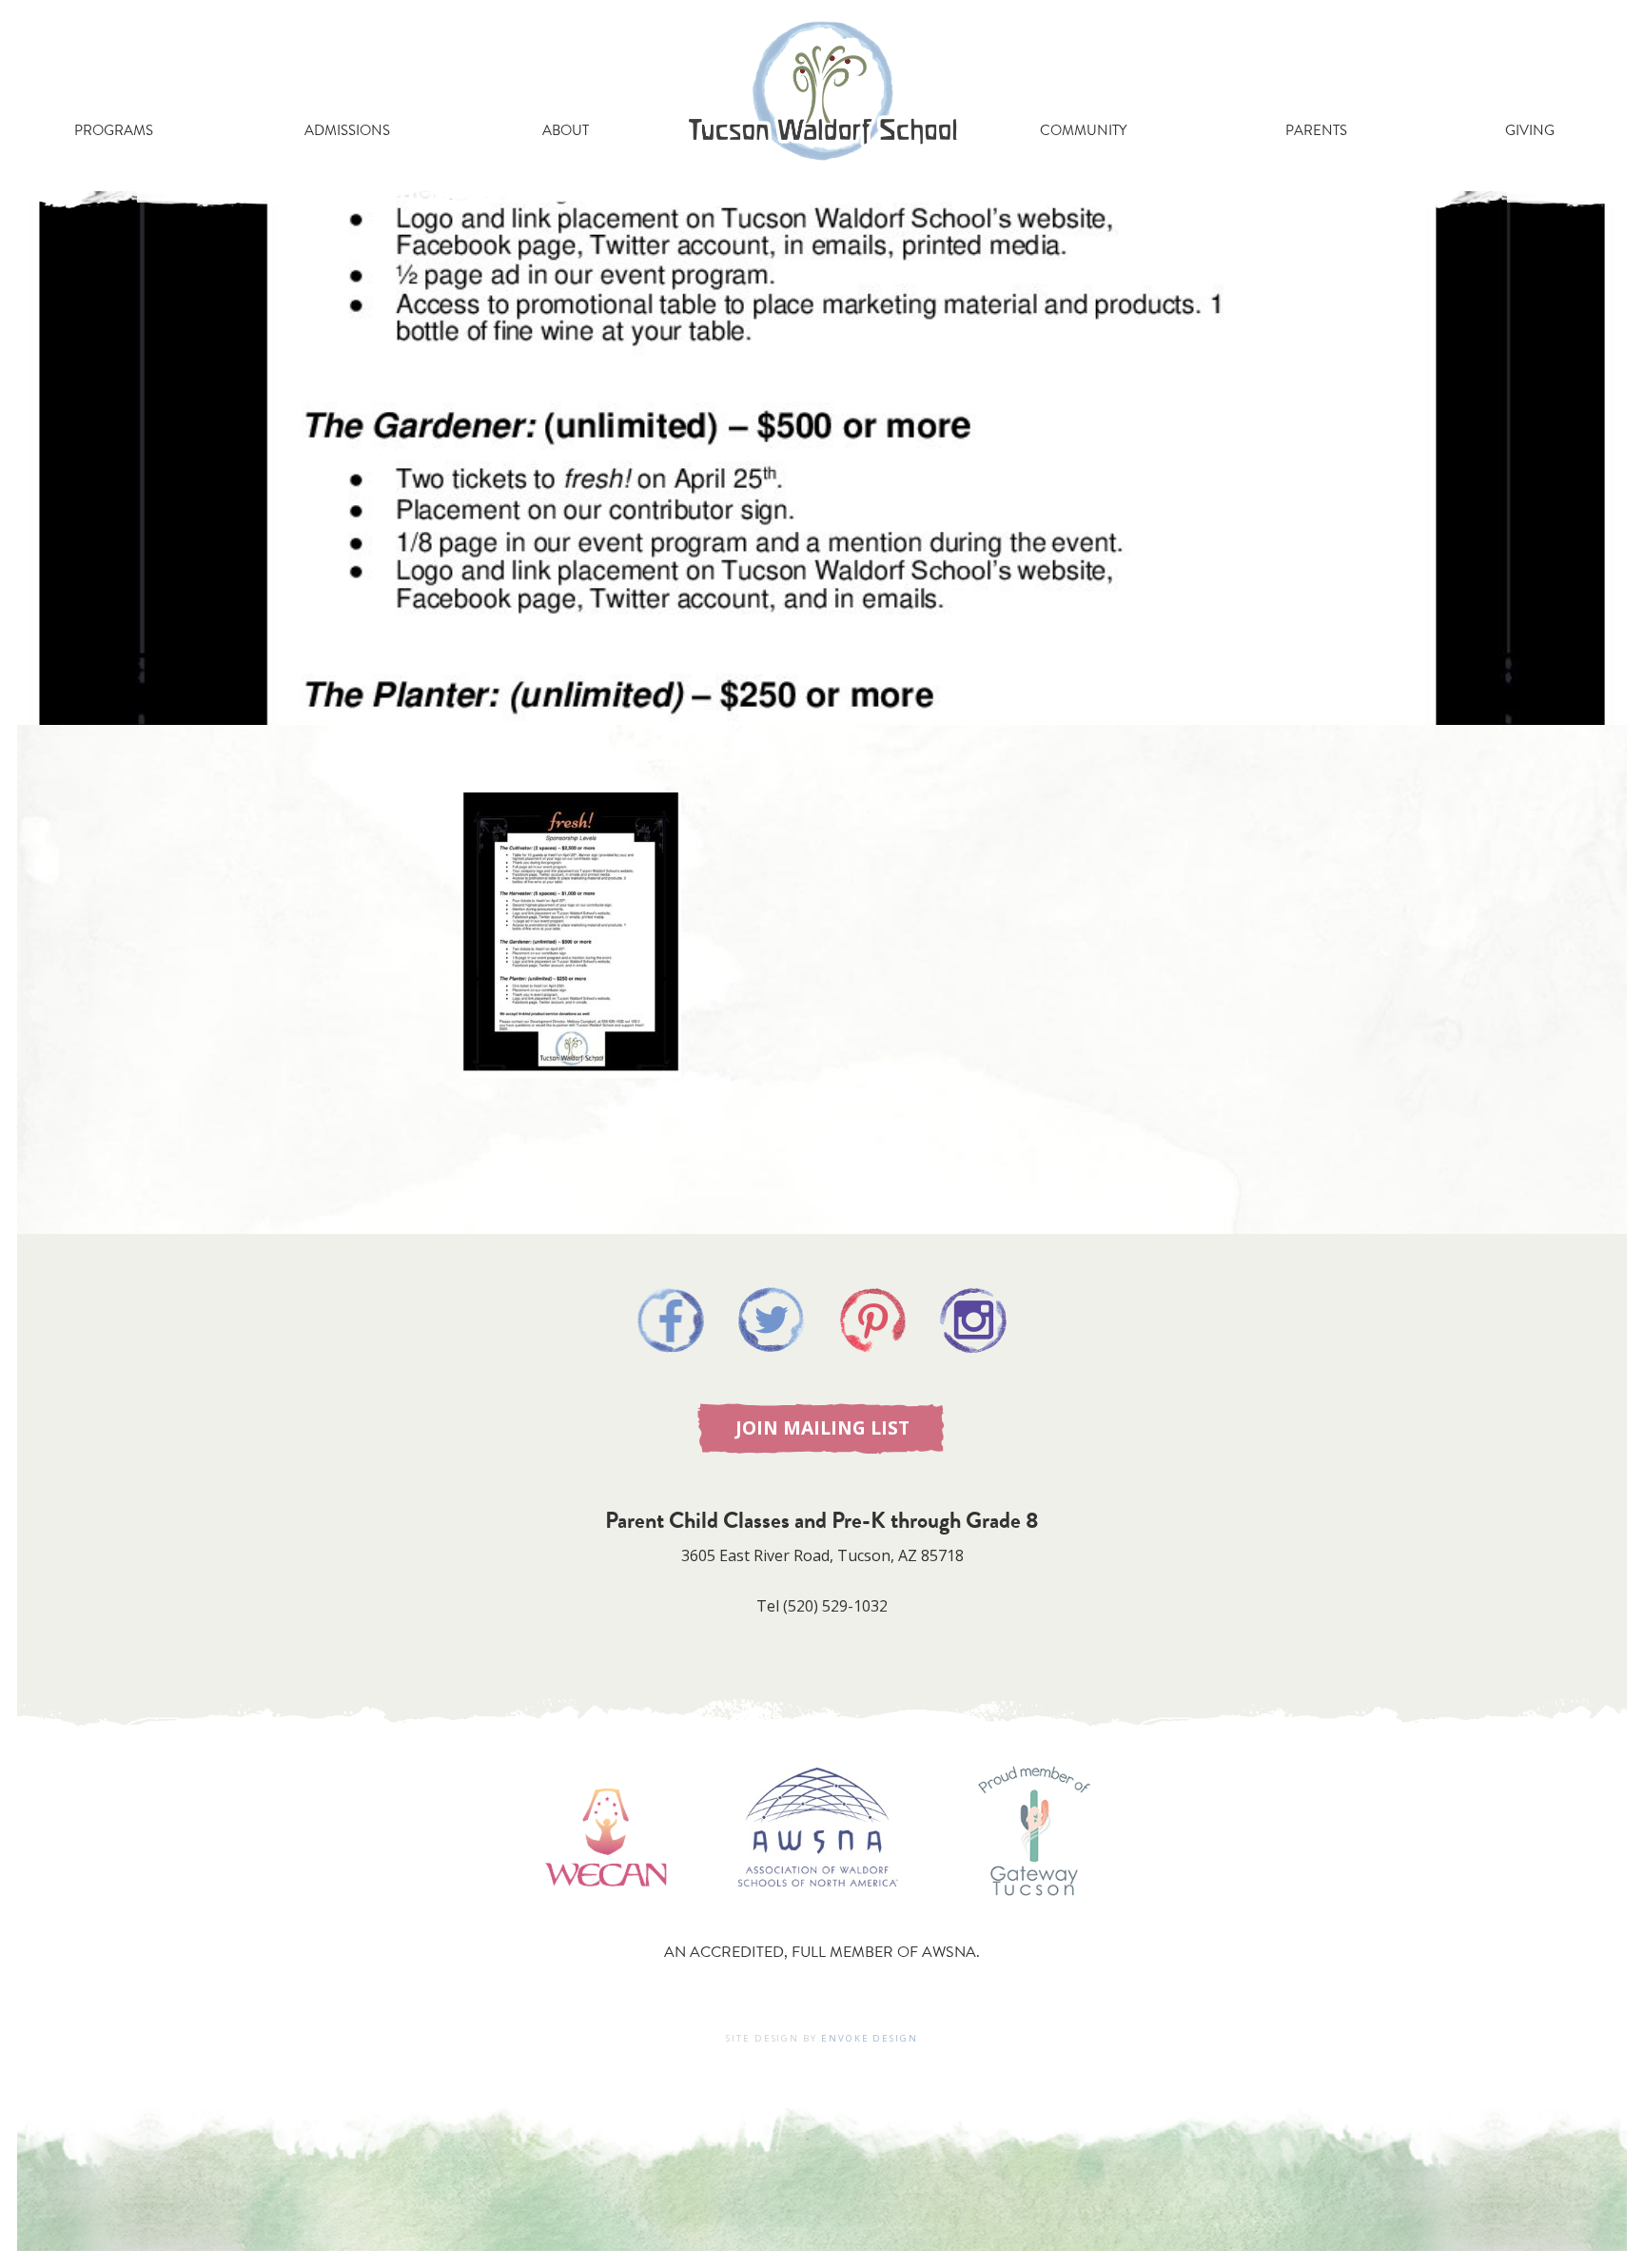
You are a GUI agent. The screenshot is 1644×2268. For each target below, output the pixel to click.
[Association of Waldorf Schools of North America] (818, 1914)
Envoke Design (870, 2038)
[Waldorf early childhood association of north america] (606, 1914)
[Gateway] (1034, 1914)
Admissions (347, 130)
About (566, 130)
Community (1083, 130)
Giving (1530, 130)
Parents (1316, 130)
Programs (114, 130)
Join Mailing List (822, 1427)
